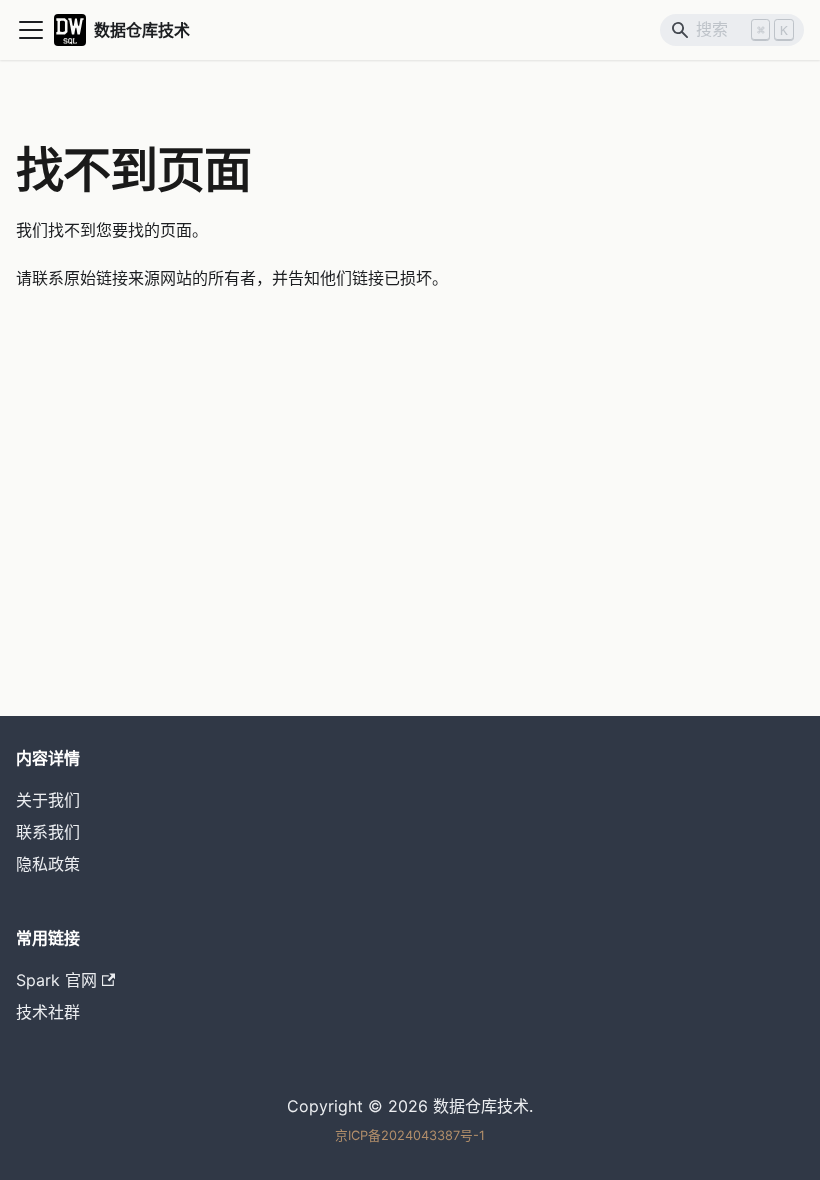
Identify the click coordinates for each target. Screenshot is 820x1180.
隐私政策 (48, 864)
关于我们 (48, 800)
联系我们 (48, 832)
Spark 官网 (56, 980)
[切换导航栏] (31, 30)
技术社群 (48, 1012)
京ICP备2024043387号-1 (410, 1135)
